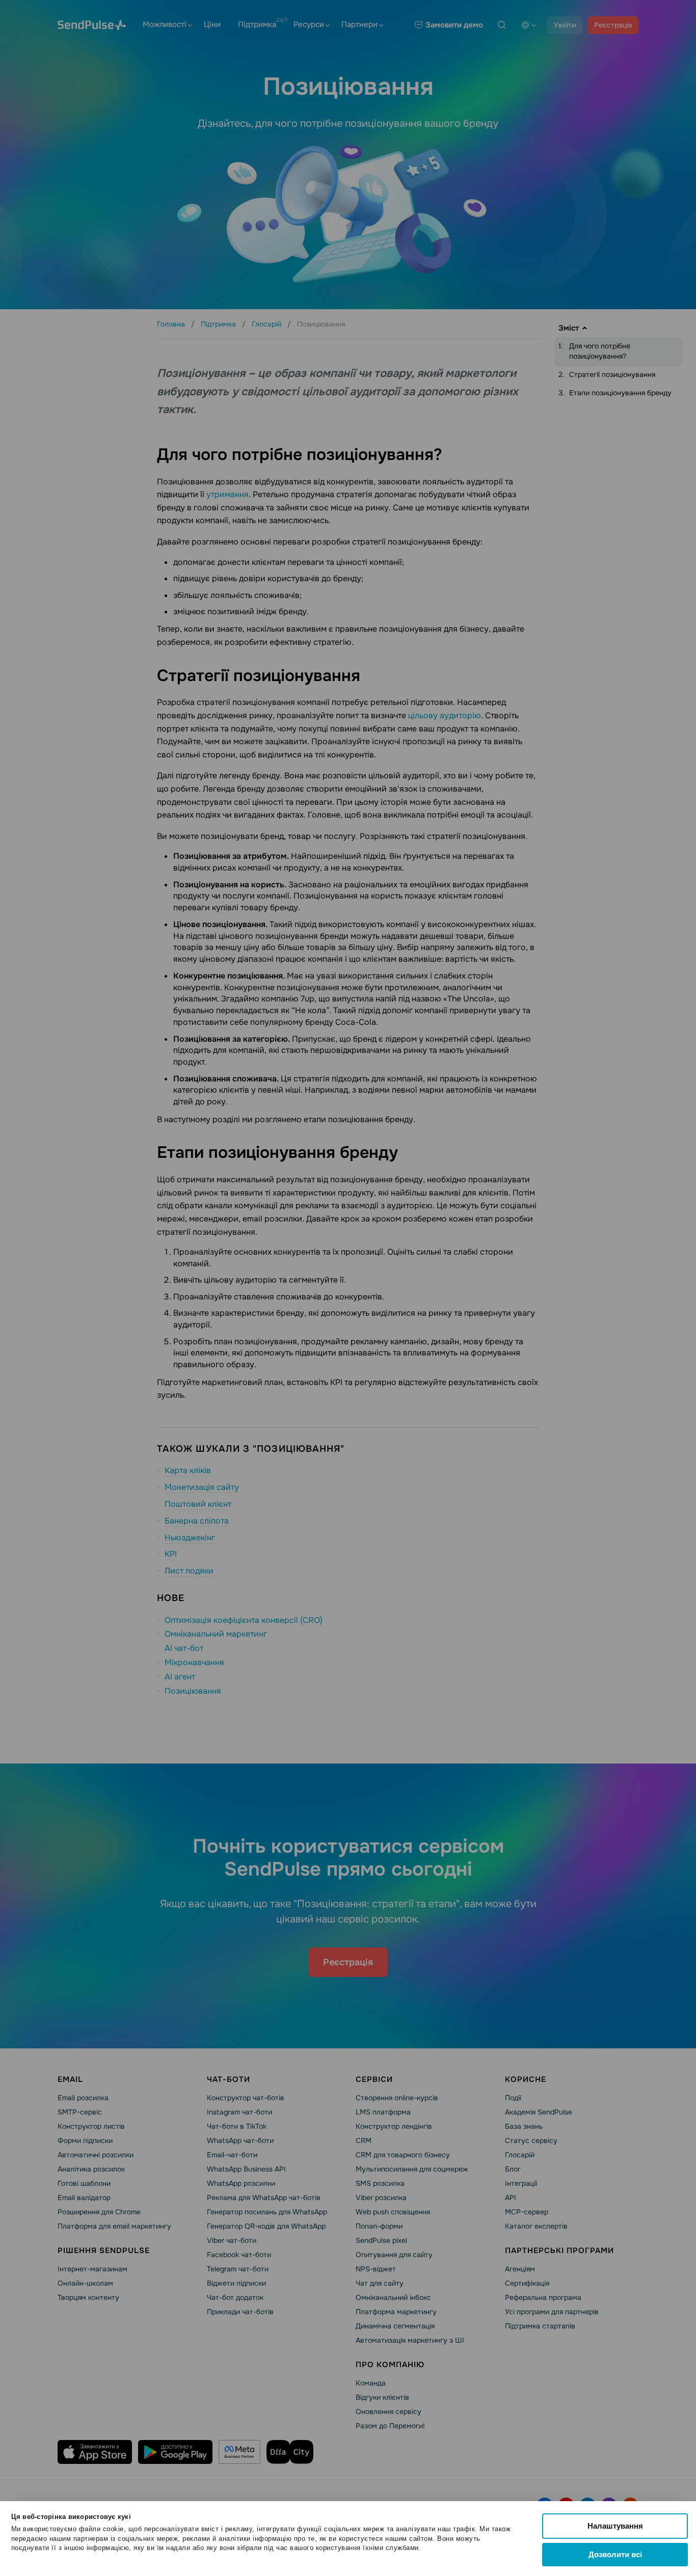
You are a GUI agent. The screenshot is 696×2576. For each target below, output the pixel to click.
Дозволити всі (615, 2554)
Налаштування (615, 2526)
